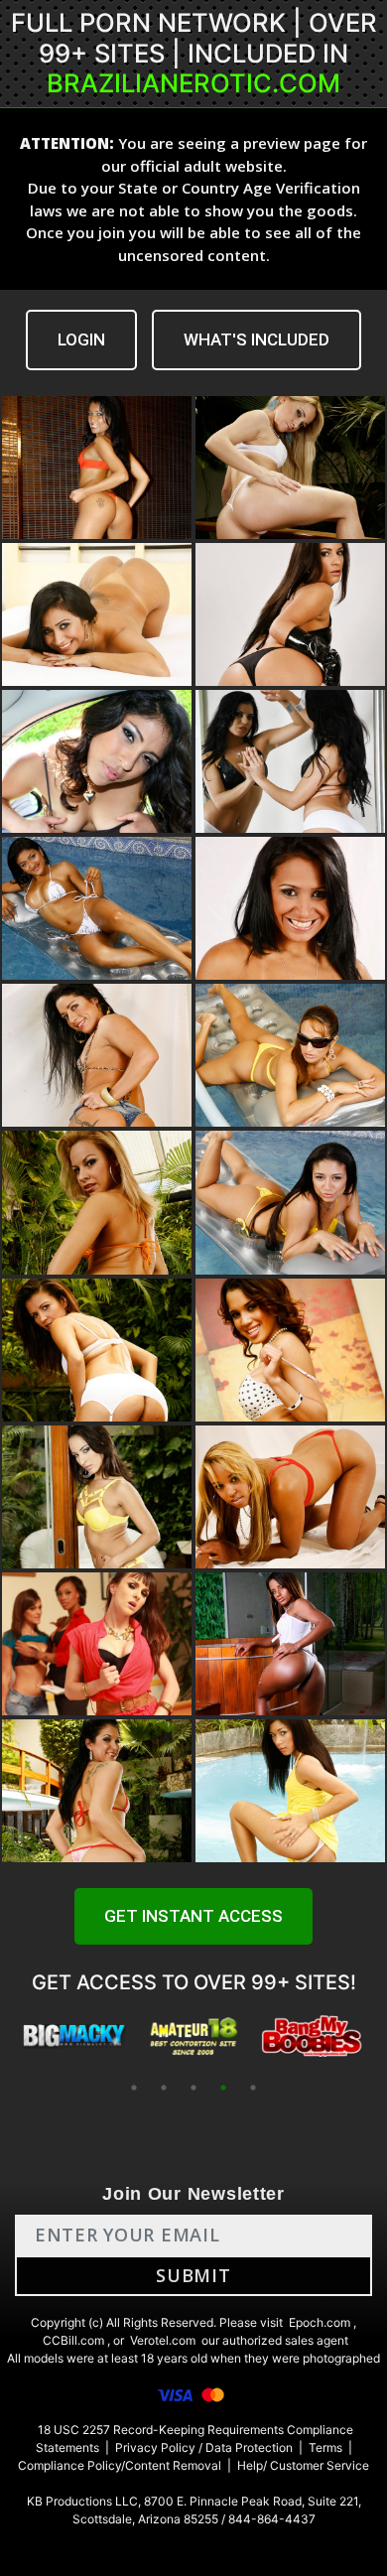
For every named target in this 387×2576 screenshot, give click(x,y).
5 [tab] (253, 2088)
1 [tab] (134, 2088)
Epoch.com (320, 2322)
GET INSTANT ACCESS (193, 1916)
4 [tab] (223, 2088)
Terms (325, 2447)
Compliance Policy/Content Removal (120, 2465)
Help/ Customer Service (303, 2465)
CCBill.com (73, 2340)
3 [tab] (193, 2088)
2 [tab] (164, 2088)
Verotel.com (163, 2340)
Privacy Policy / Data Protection (204, 2447)
